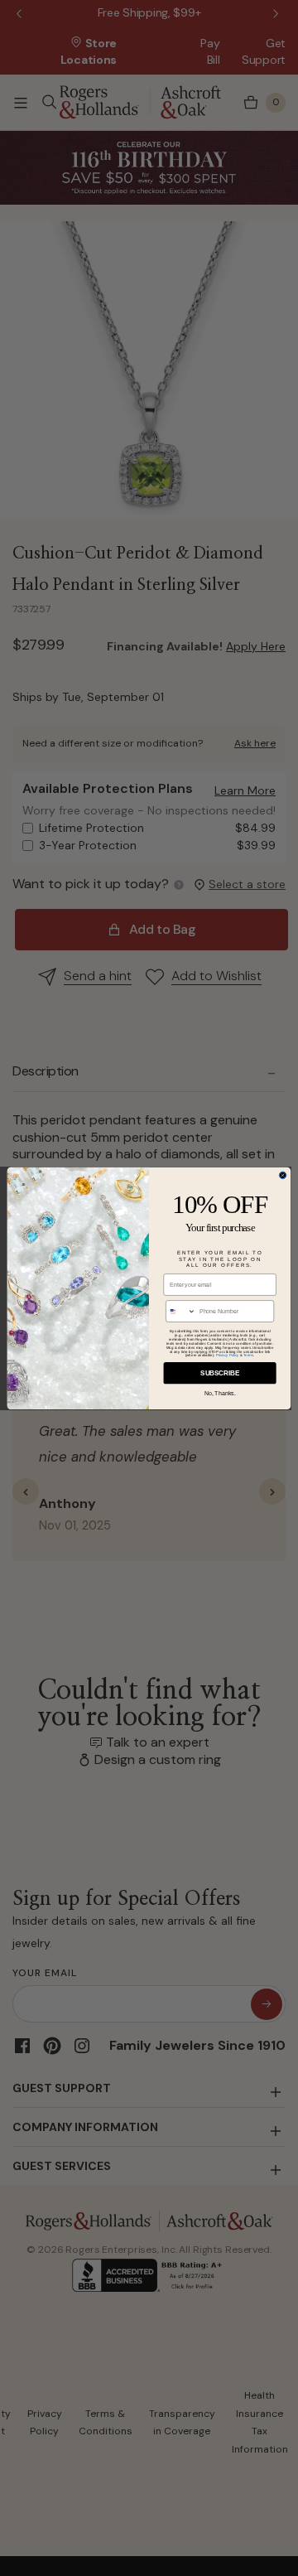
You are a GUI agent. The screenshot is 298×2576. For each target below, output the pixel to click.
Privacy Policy (228, 1355)
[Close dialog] (283, 1175)
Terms (248, 1355)
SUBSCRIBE (220, 1373)
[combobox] (181, 1310)
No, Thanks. (220, 1392)
